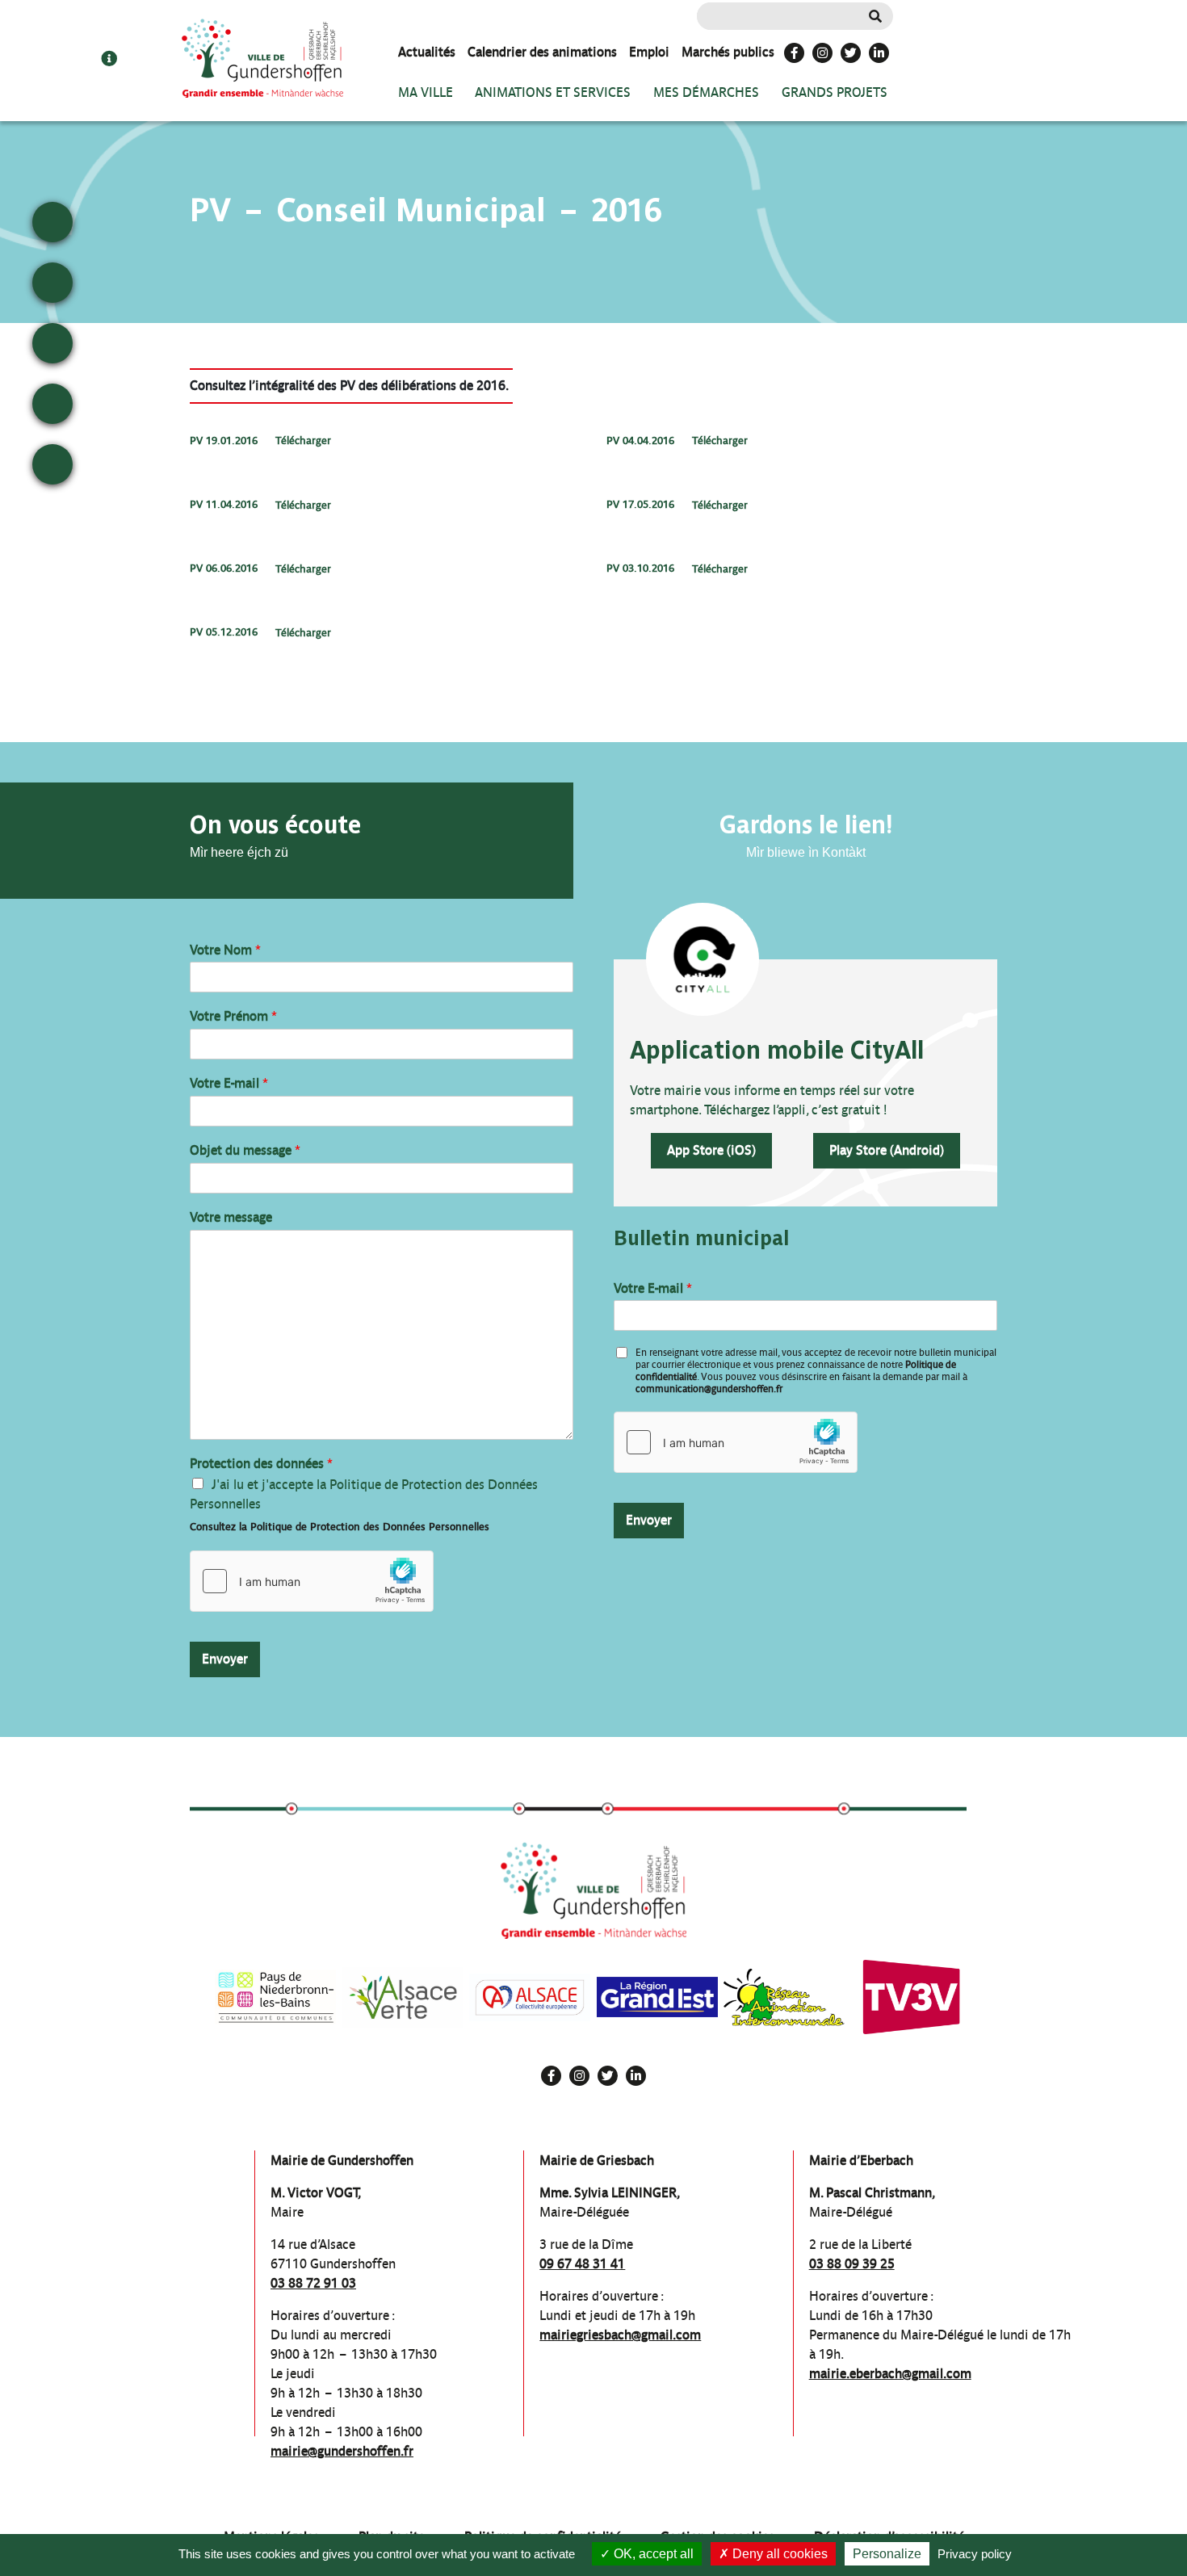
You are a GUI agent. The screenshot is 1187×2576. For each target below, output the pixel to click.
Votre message (231, 1217)
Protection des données (261, 1464)
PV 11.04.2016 (224, 505)
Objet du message (245, 1150)
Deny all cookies (778, 2554)
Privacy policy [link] (975, 2554)
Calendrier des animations (542, 52)
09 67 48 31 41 (582, 2264)
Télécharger (303, 441)
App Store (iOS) (711, 1150)
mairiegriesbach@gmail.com (620, 2335)
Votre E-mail (229, 1083)
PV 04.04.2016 (640, 441)
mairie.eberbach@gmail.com (890, 2374)
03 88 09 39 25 (852, 2264)
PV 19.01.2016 (224, 441)
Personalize (887, 2554)
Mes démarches (706, 92)
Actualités (427, 52)
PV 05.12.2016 (224, 633)
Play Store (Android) (887, 1150)
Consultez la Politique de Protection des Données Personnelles (340, 1527)
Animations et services (553, 92)
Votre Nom (225, 950)
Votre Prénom (233, 1016)
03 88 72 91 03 (313, 2283)
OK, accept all (652, 2554)
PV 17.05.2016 (640, 505)
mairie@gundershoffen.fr (342, 2451)
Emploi (649, 52)
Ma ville (426, 92)
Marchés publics (728, 52)
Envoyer (225, 1659)
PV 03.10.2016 (640, 569)
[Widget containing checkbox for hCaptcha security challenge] (312, 1581)
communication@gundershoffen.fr (709, 1389)
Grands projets (835, 92)
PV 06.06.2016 (224, 569)
